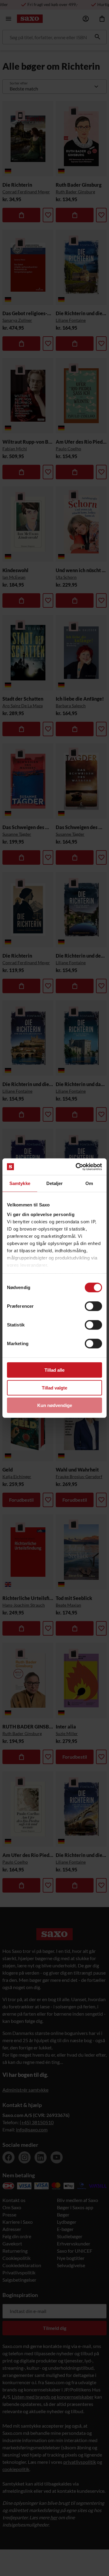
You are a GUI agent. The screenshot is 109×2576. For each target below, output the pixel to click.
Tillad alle (54, 1370)
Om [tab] (89, 1183)
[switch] (93, 1306)
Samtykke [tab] (20, 1183)
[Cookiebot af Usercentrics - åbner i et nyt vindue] (77, 1167)
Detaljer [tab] (55, 1183)
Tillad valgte (54, 1388)
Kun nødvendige (55, 1405)
